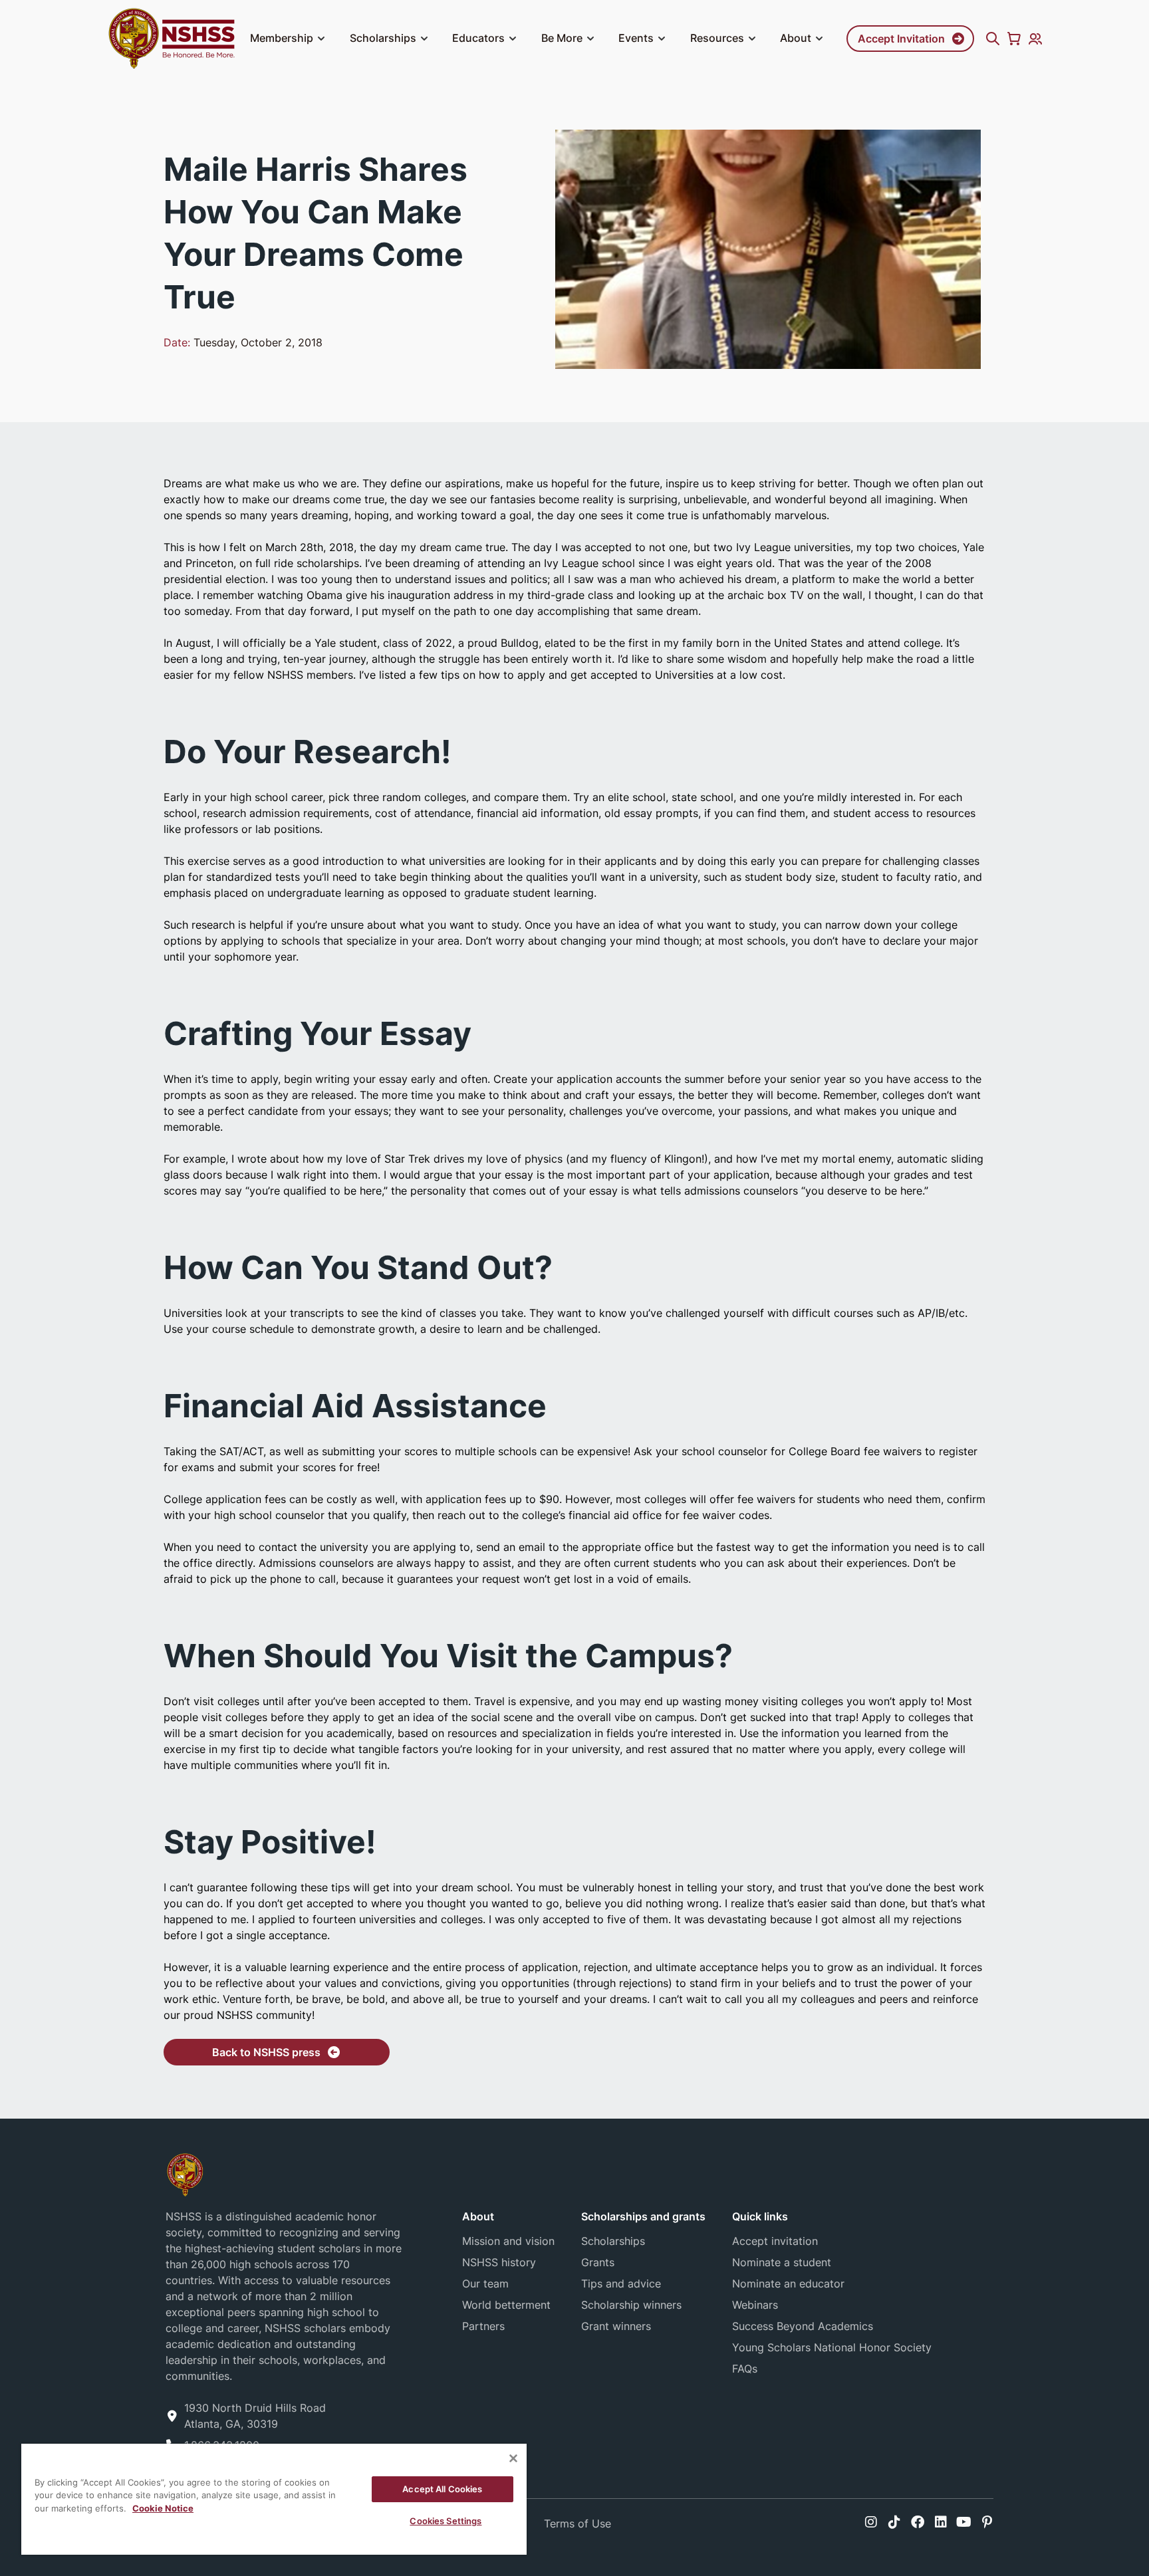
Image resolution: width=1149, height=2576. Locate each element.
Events (636, 38)
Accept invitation (775, 2241)
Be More (562, 38)
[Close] (513, 2458)
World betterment (506, 2305)
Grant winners (616, 2326)
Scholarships (383, 38)
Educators (478, 38)
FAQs (745, 2369)
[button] (321, 39)
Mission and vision (508, 2241)
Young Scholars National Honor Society (832, 2347)
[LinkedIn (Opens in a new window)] (941, 2522)
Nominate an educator (788, 2283)
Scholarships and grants (643, 2216)
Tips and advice (621, 2283)
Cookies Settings (446, 2521)
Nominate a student (782, 2262)
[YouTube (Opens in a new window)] (964, 2522)
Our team (485, 2283)
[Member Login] (1035, 39)
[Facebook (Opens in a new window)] (918, 2522)
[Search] (993, 39)
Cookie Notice (163, 2508)
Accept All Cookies (442, 2489)
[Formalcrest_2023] (185, 2173)
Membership (282, 38)
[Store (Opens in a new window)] (1014, 39)
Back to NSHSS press (266, 2052)
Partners (483, 2326)
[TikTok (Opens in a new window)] (894, 2522)
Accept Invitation (901, 39)
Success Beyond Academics (803, 2326)
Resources (717, 38)
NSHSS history (499, 2262)
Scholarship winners (631, 2305)
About (796, 38)
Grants (598, 2262)
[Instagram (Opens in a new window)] (871, 2522)
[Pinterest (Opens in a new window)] (987, 2522)
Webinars (755, 2305)
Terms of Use (577, 2523)
